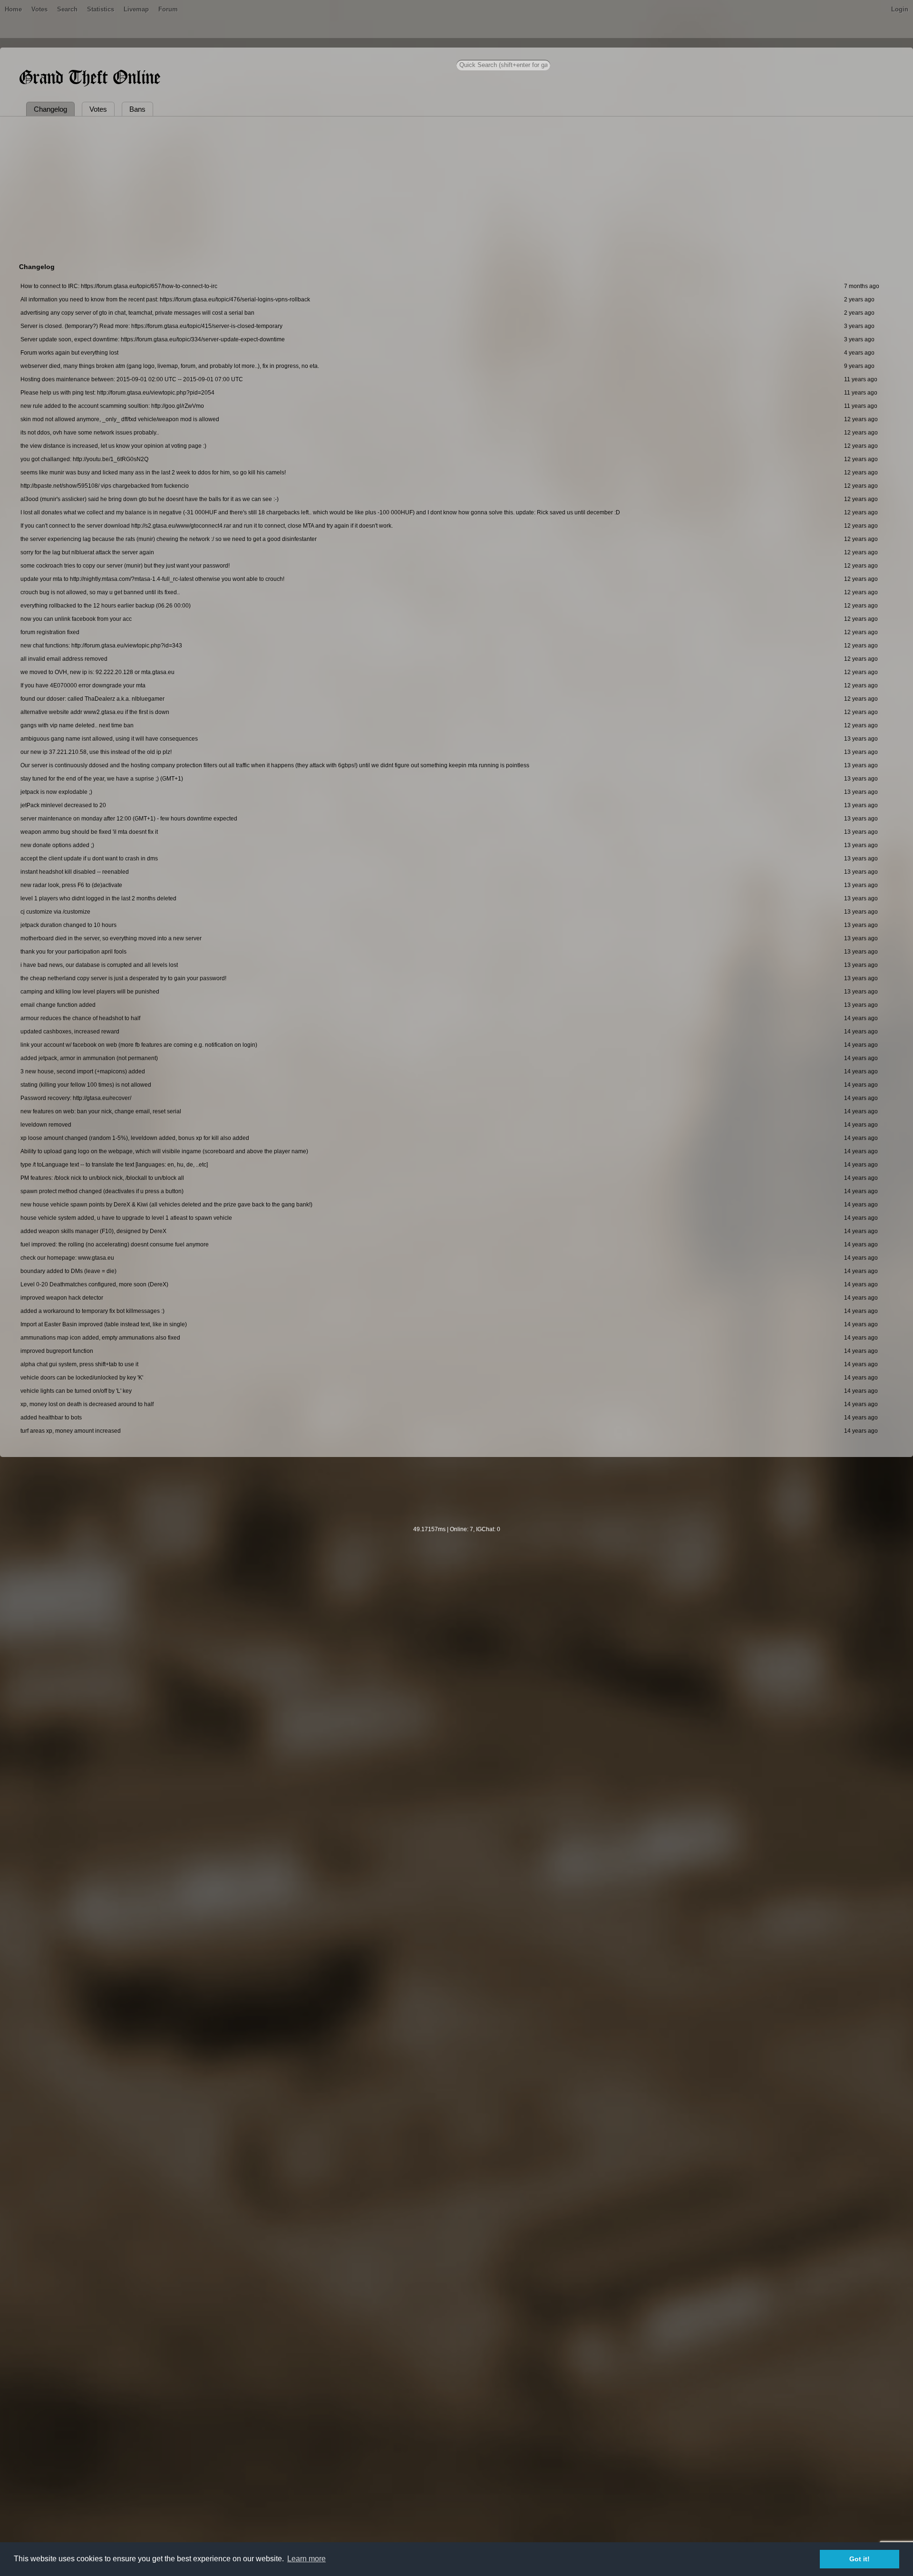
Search (67, 9)
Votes (39, 9)
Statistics (101, 9)
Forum (168, 9)
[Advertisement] (456, 188)
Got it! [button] (860, 2559)
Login (900, 9)
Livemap (136, 9)
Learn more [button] (306, 2559)
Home (13, 9)
